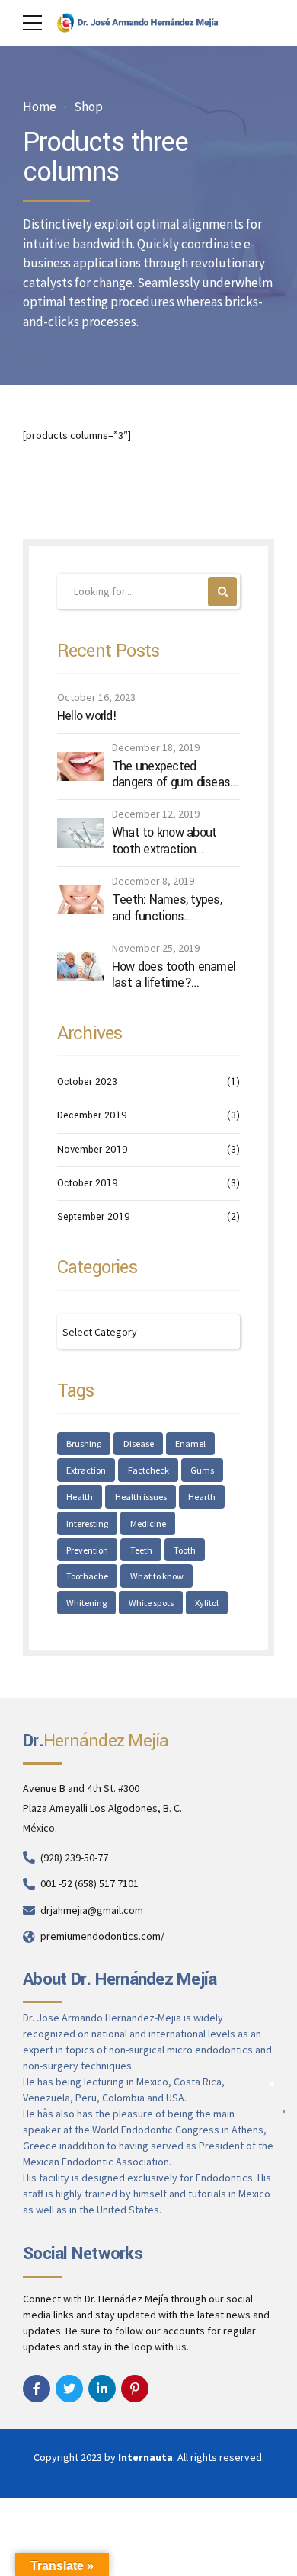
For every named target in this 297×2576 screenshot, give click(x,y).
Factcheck (148, 1470)
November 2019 (93, 1150)
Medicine (148, 1523)
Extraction (86, 1470)
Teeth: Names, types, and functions (167, 908)
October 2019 (88, 1183)
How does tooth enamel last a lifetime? (174, 975)
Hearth (202, 1497)
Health (80, 1497)
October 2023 (87, 1082)
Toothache (87, 1576)
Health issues (141, 1497)
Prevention (87, 1550)
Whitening (86, 1603)
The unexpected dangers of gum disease (174, 774)
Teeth (141, 1550)
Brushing (84, 1443)
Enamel (190, 1443)
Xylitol (207, 1603)
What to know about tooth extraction (164, 841)
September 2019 (94, 1217)
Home (40, 107)
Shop (88, 107)
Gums (202, 1470)
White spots (151, 1603)
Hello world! (87, 716)
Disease (139, 1443)
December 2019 (92, 1115)
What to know (157, 1576)
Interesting (87, 1523)
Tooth (185, 1550)
